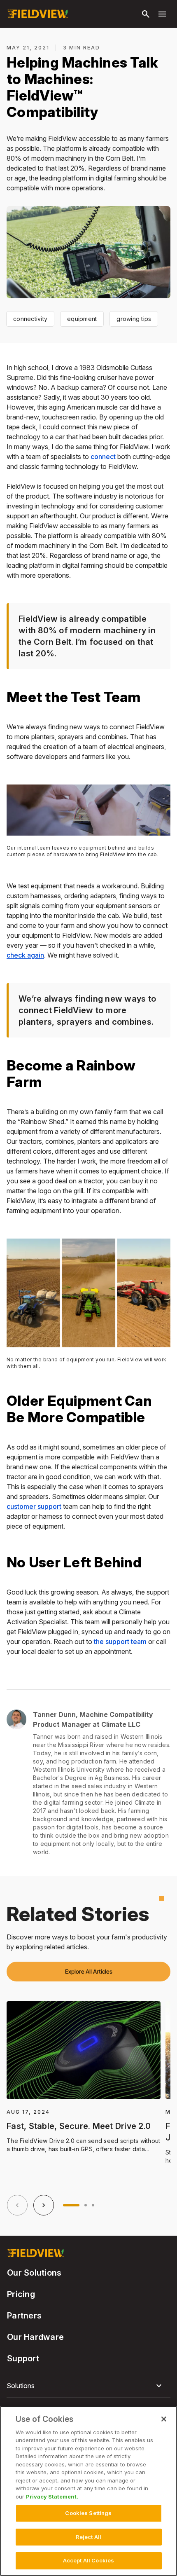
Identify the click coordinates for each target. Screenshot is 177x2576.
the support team (120, 1642)
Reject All (88, 2537)
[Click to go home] (37, 14)
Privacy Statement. (52, 2496)
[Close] (164, 2419)
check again (25, 955)
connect (103, 457)
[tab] (71, 2205)
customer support (34, 1506)
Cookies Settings (88, 2513)
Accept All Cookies (88, 2560)
